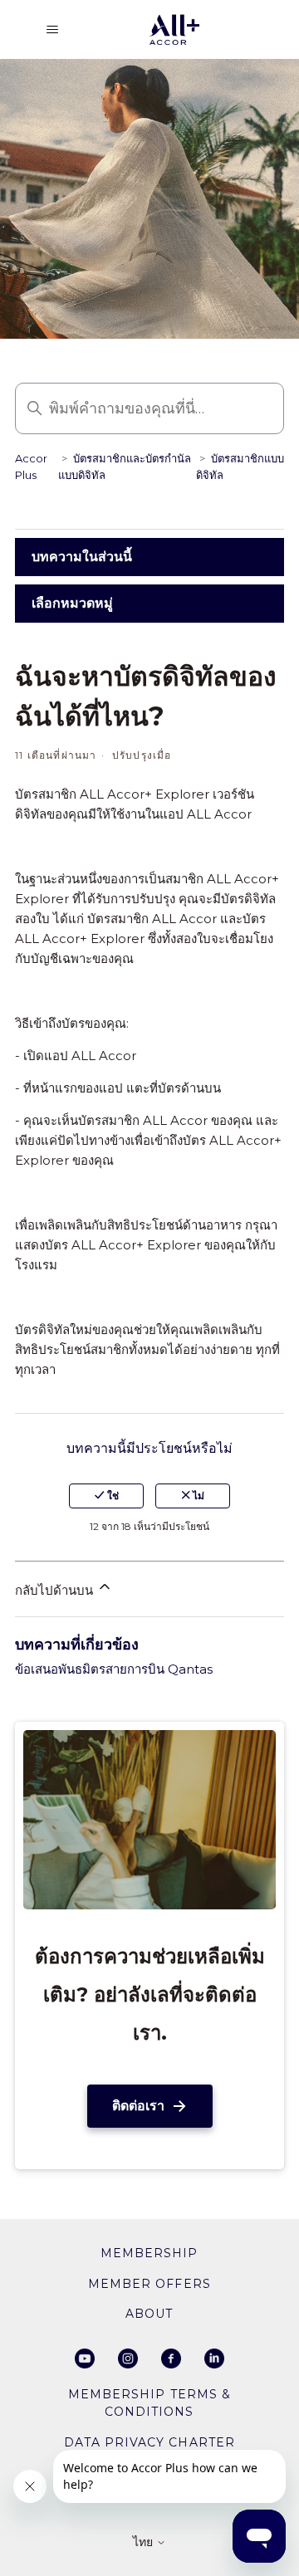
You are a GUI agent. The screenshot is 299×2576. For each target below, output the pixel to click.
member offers (149, 2284)
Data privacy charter (149, 2442)
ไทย (145, 2543)
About (149, 2314)
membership (149, 2253)
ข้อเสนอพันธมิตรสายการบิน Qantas (114, 1669)
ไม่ (197, 1496)
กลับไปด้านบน (56, 1590)
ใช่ (112, 1496)
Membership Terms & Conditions (149, 2403)
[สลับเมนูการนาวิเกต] (52, 30)
